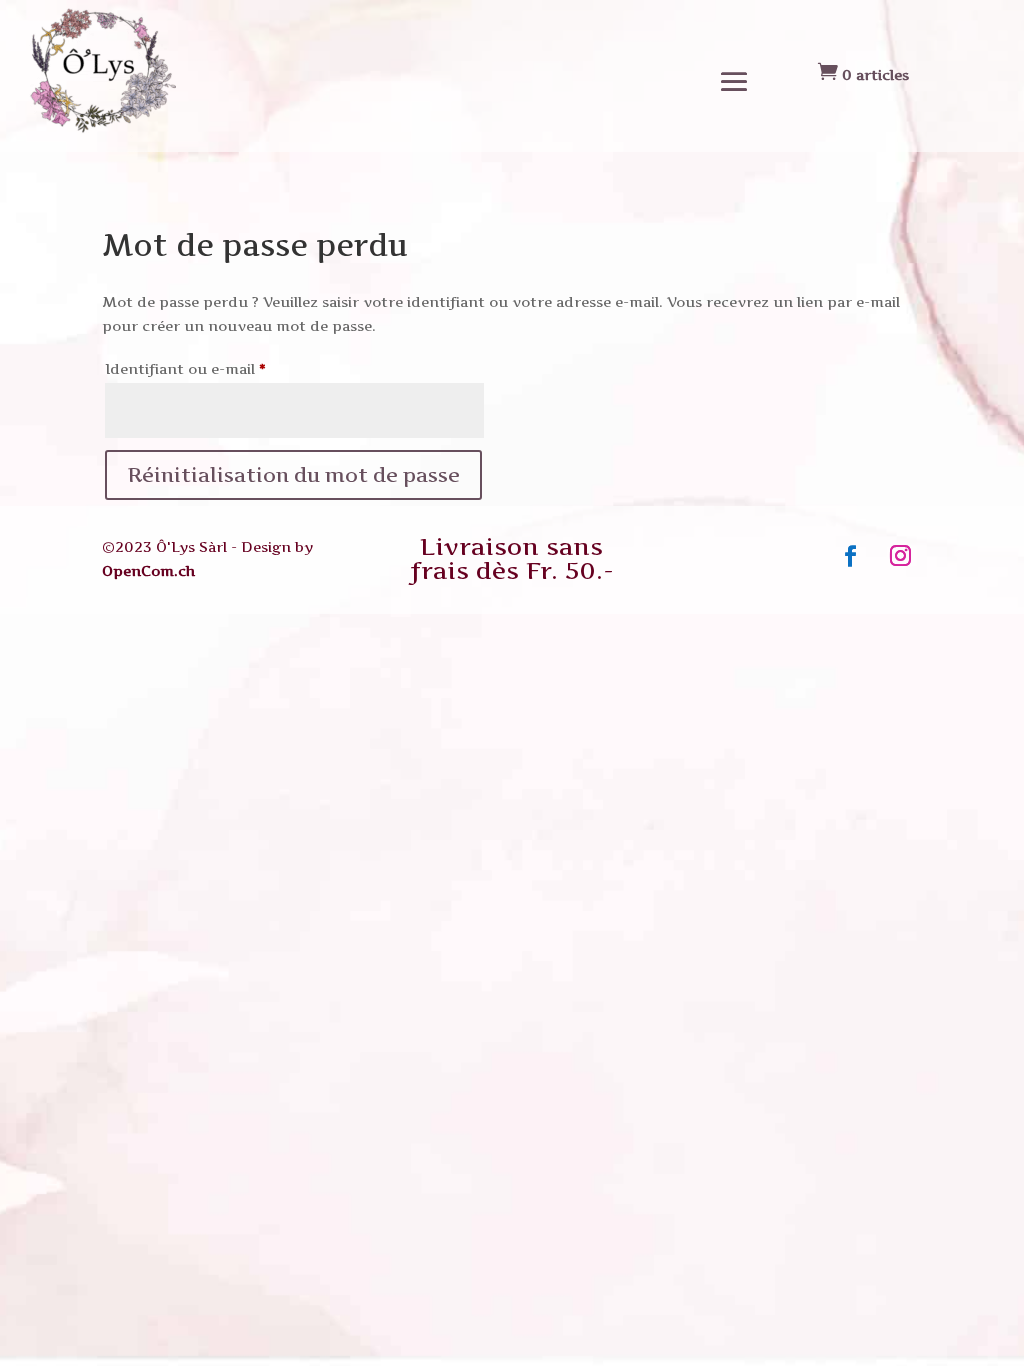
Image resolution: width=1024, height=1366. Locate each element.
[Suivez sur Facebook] (851, 556)
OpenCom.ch (148, 570)
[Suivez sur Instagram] (901, 556)
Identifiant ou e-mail (225, 368)
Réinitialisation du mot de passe (293, 475)
